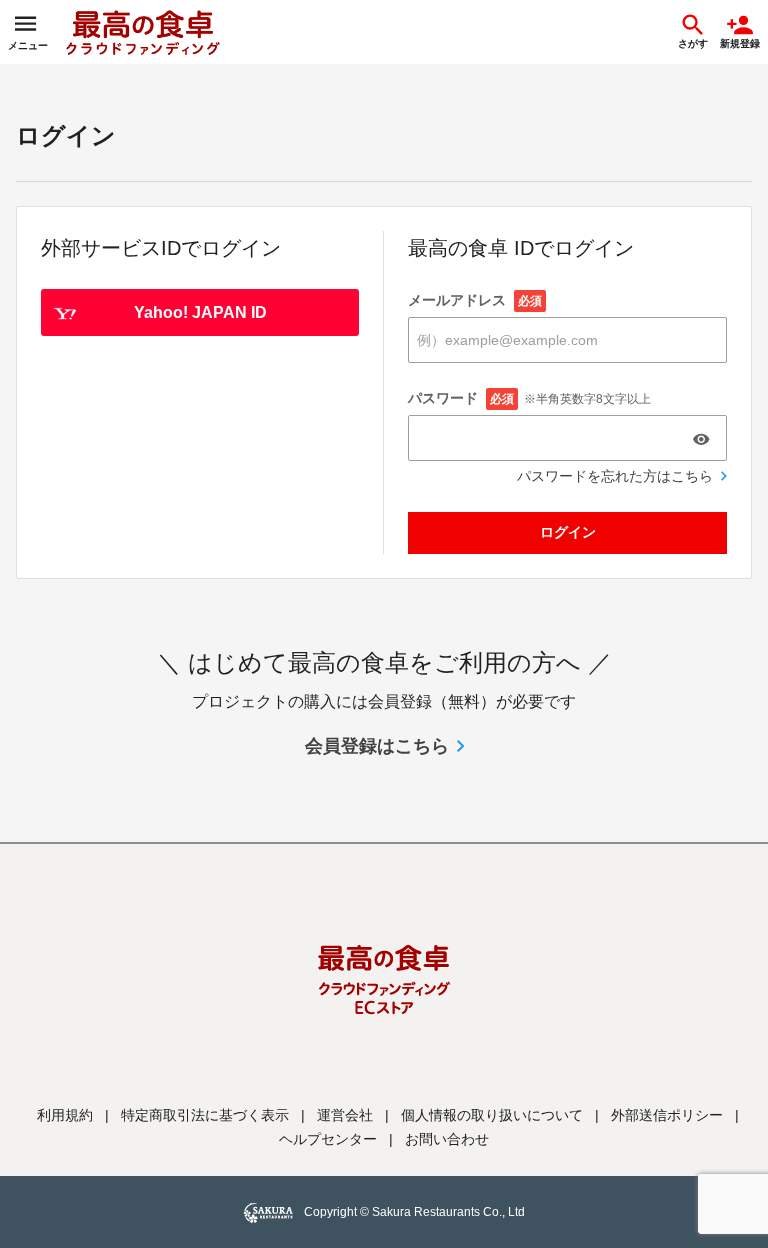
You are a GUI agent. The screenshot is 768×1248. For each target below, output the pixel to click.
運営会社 (345, 1115)
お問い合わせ (447, 1139)
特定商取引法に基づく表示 (205, 1115)
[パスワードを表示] (701, 439)
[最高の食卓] (143, 32)
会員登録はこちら (377, 746)
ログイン (568, 532)
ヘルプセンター (328, 1139)
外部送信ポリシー (667, 1115)
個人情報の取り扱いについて (492, 1115)
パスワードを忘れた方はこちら (615, 476)
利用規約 (65, 1115)
